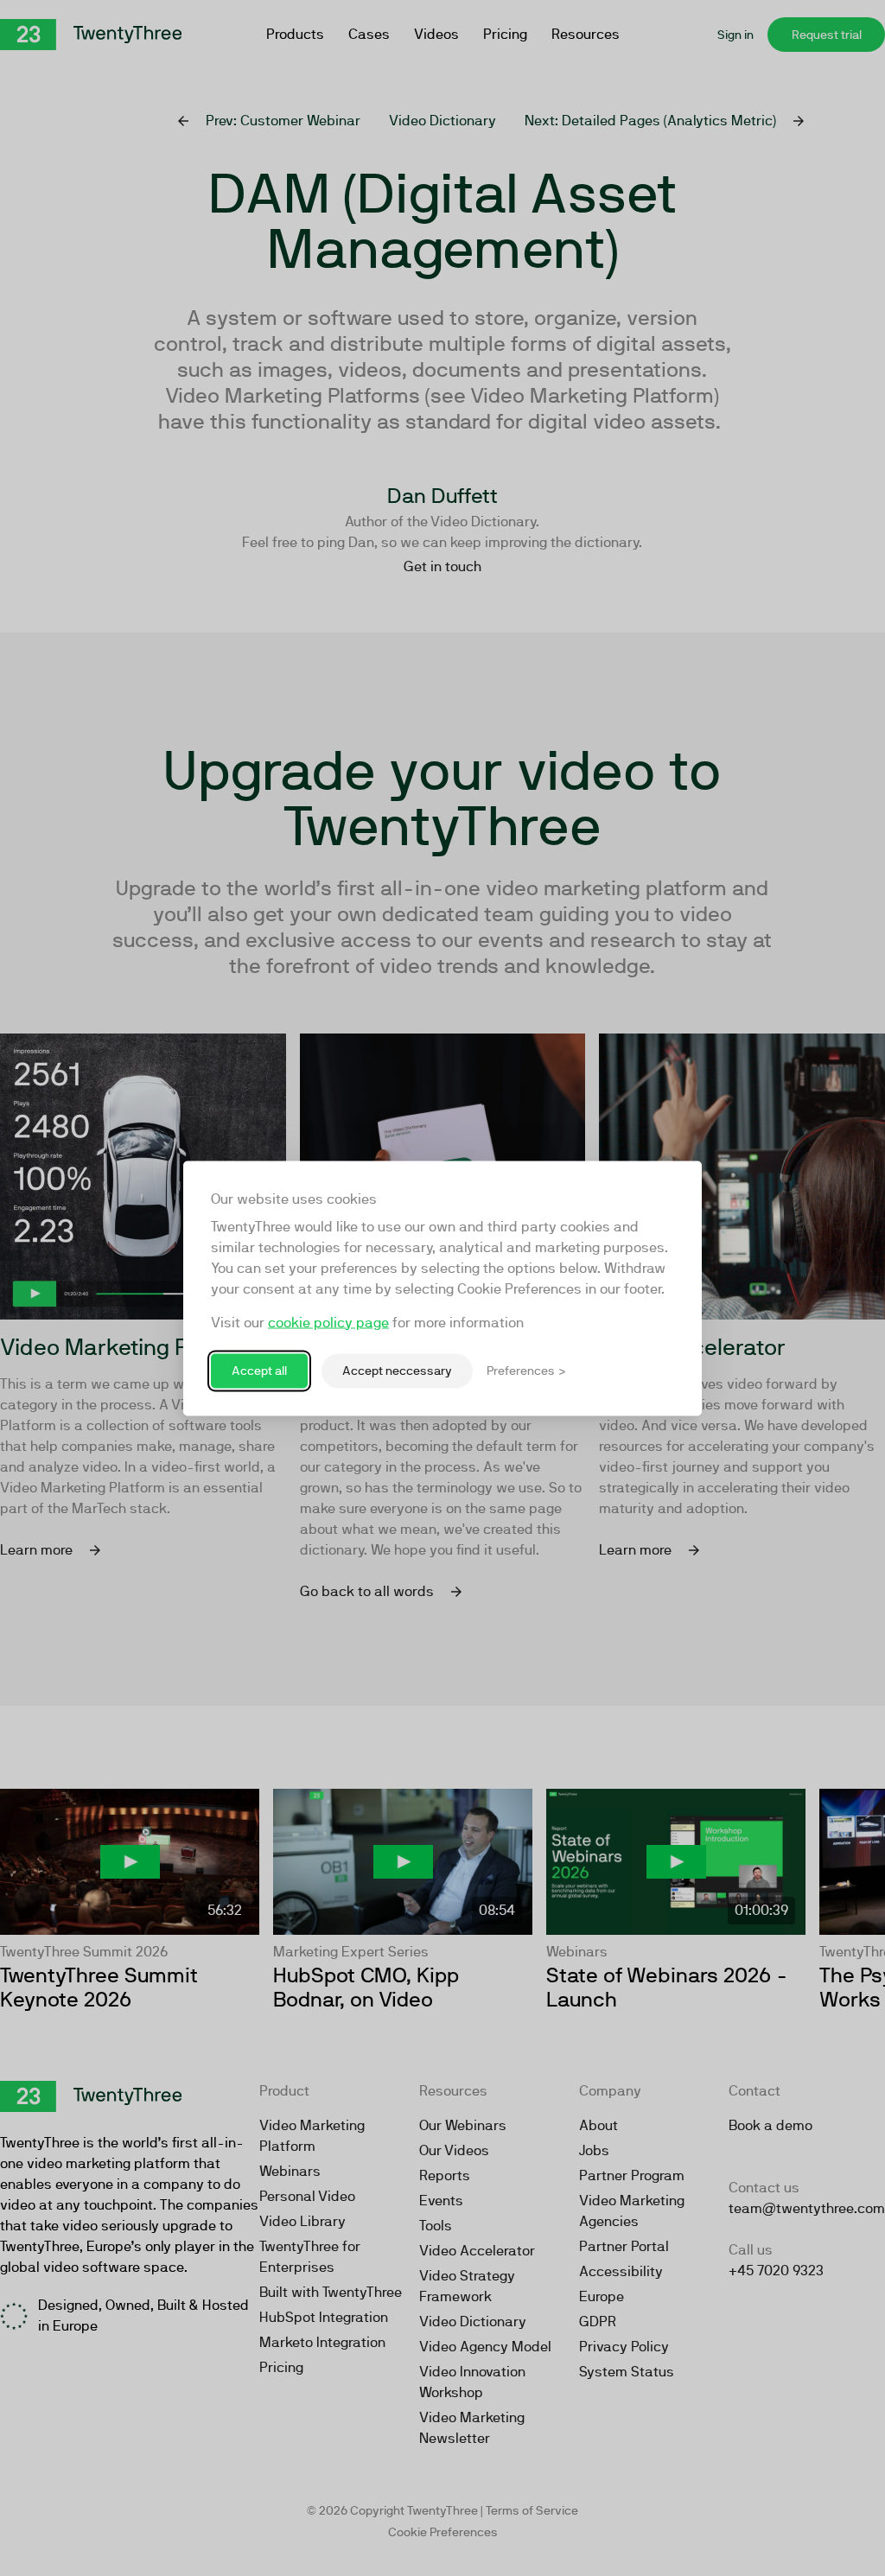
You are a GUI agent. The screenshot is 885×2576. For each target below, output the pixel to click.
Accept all (259, 1371)
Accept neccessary (397, 1371)
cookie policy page (328, 1322)
